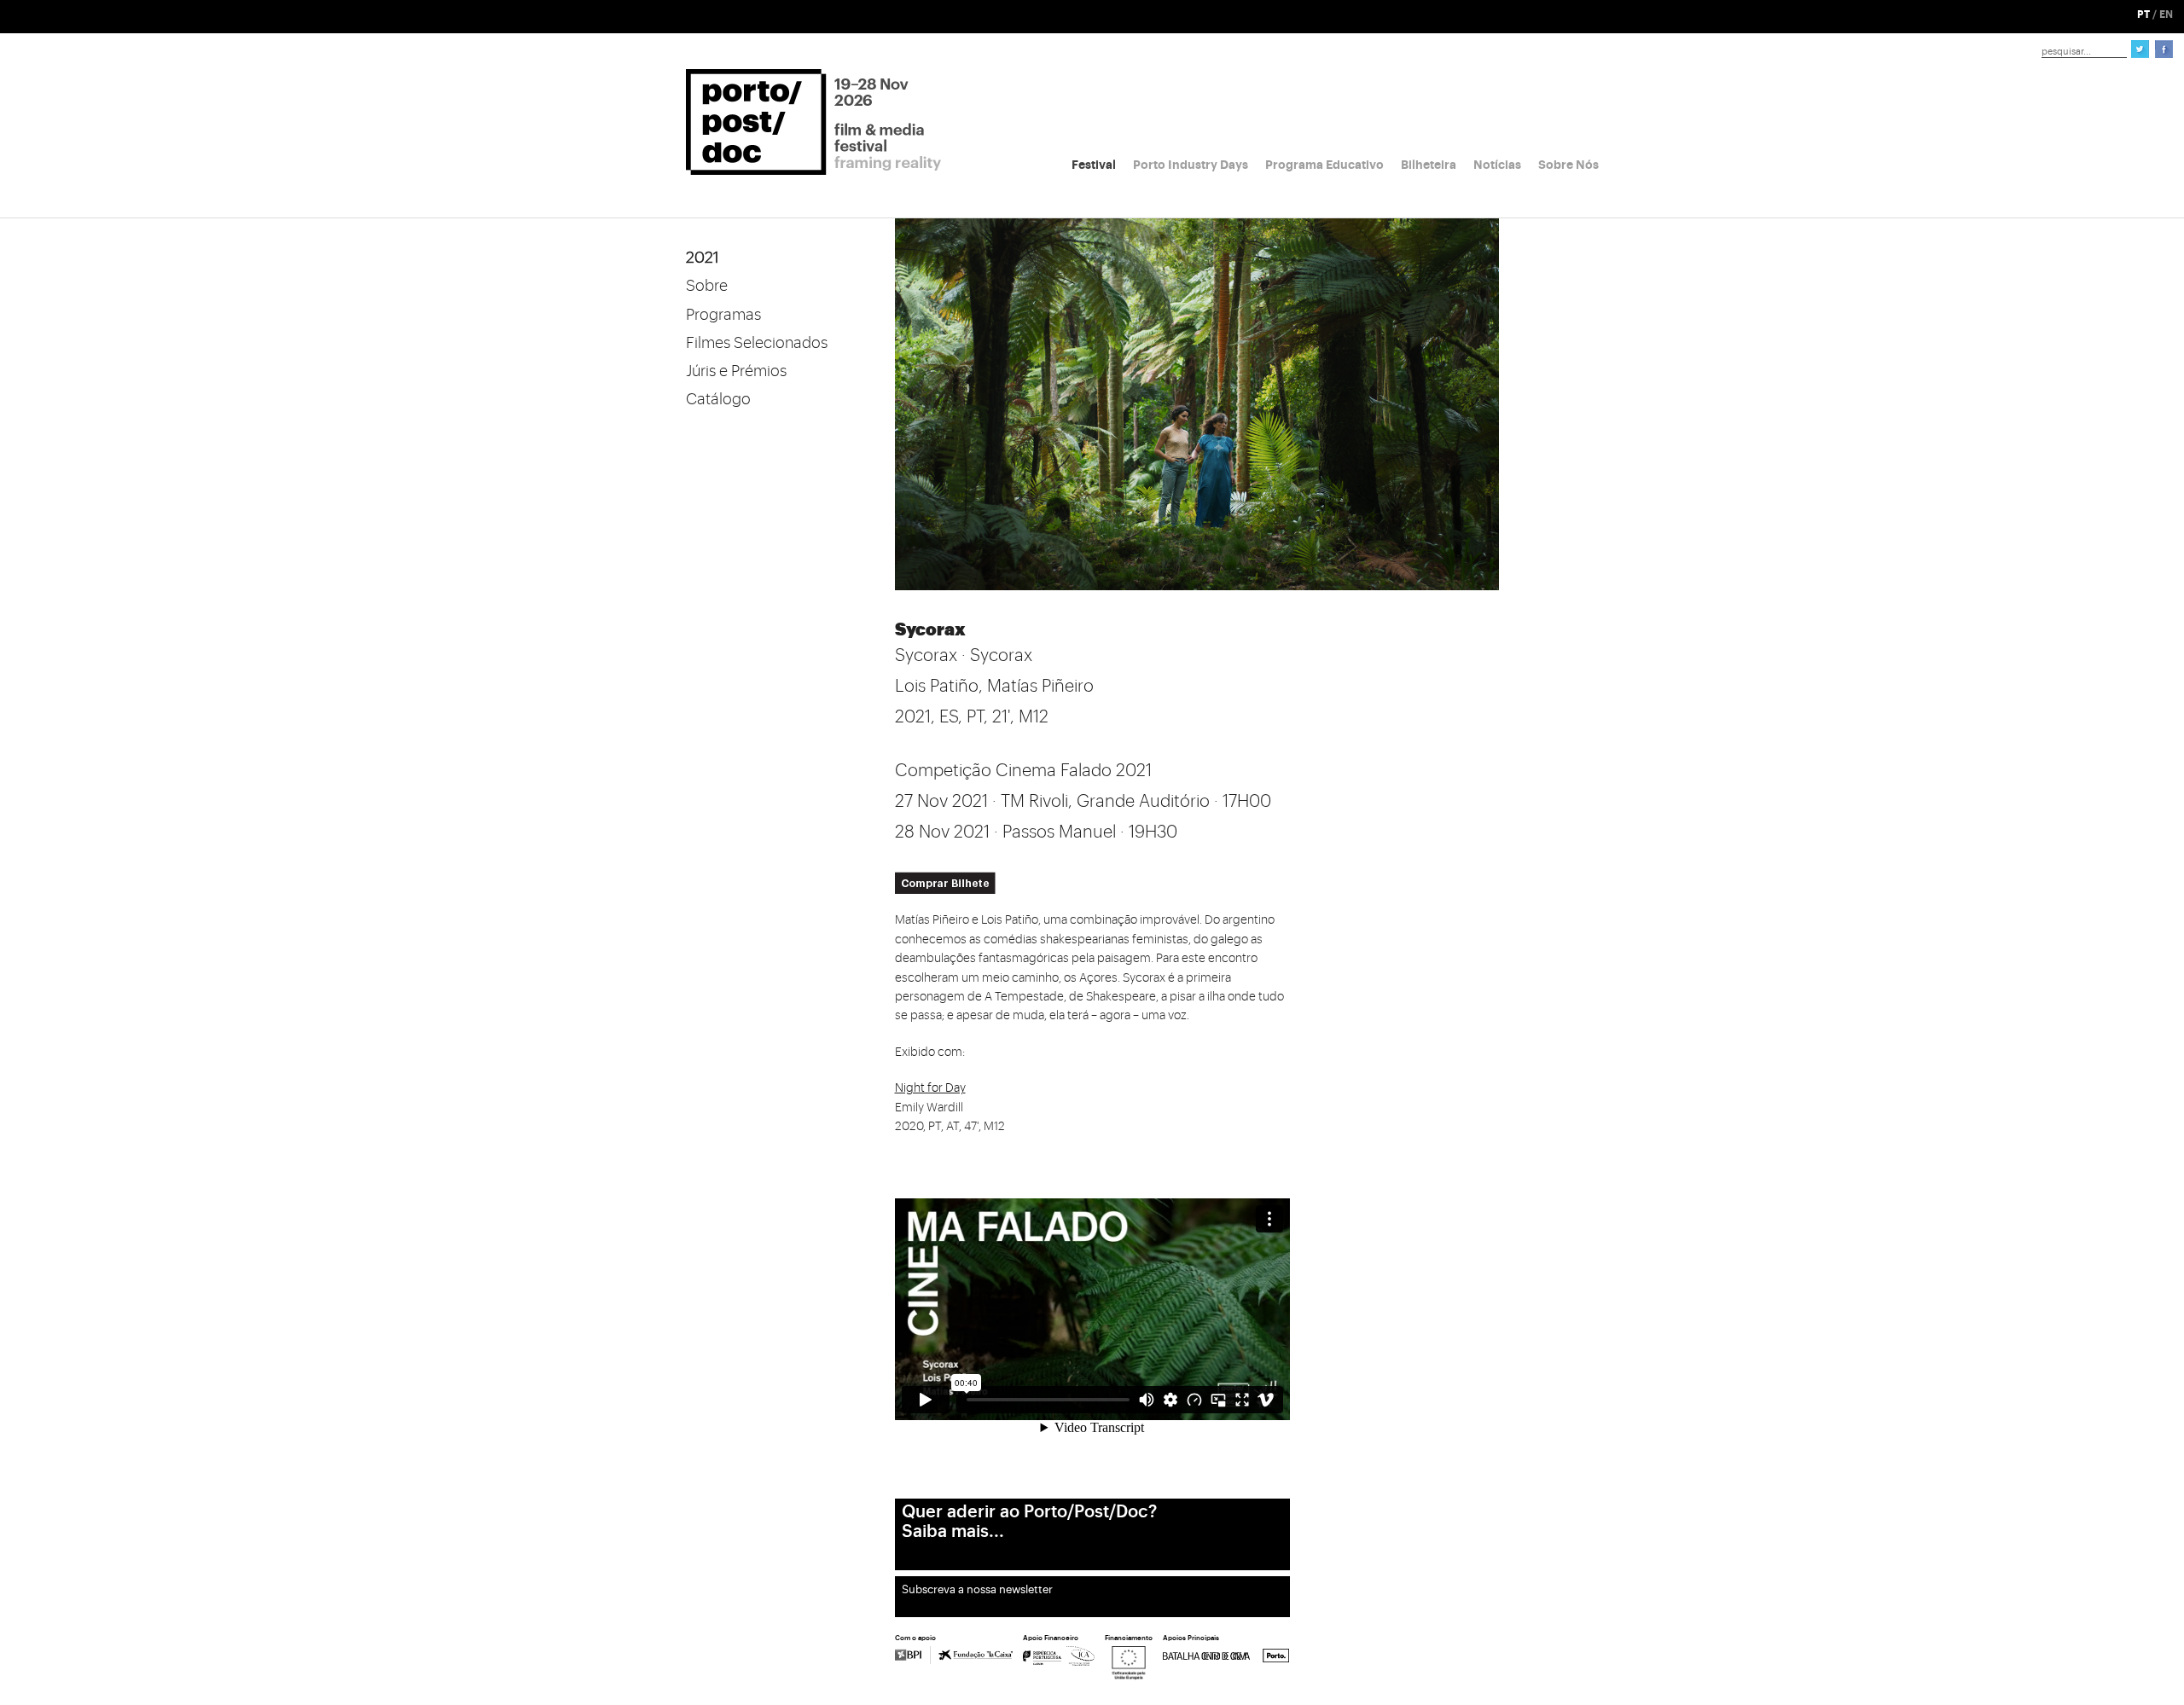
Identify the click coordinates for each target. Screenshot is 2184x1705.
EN (2166, 14)
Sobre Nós (1568, 165)
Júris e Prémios (736, 371)
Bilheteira (1429, 165)
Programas (723, 315)
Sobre (707, 286)
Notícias (1497, 165)
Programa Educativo (1324, 165)
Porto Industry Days (1191, 165)
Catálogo (718, 399)
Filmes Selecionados (757, 343)
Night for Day (930, 1088)
